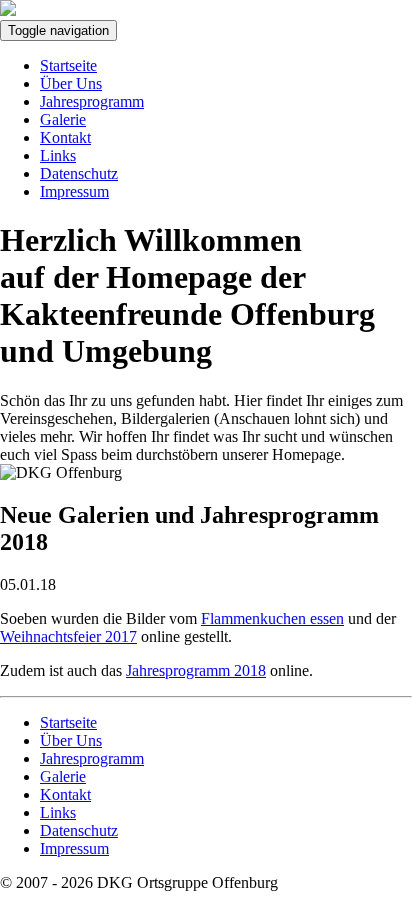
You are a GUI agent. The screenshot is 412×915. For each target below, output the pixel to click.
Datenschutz (79, 173)
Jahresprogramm (92, 101)
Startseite (68, 65)
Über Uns (71, 83)
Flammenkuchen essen (272, 618)
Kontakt (65, 137)
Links (58, 155)
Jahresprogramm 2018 (196, 670)
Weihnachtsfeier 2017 (68, 636)
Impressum (74, 191)
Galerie (63, 119)
